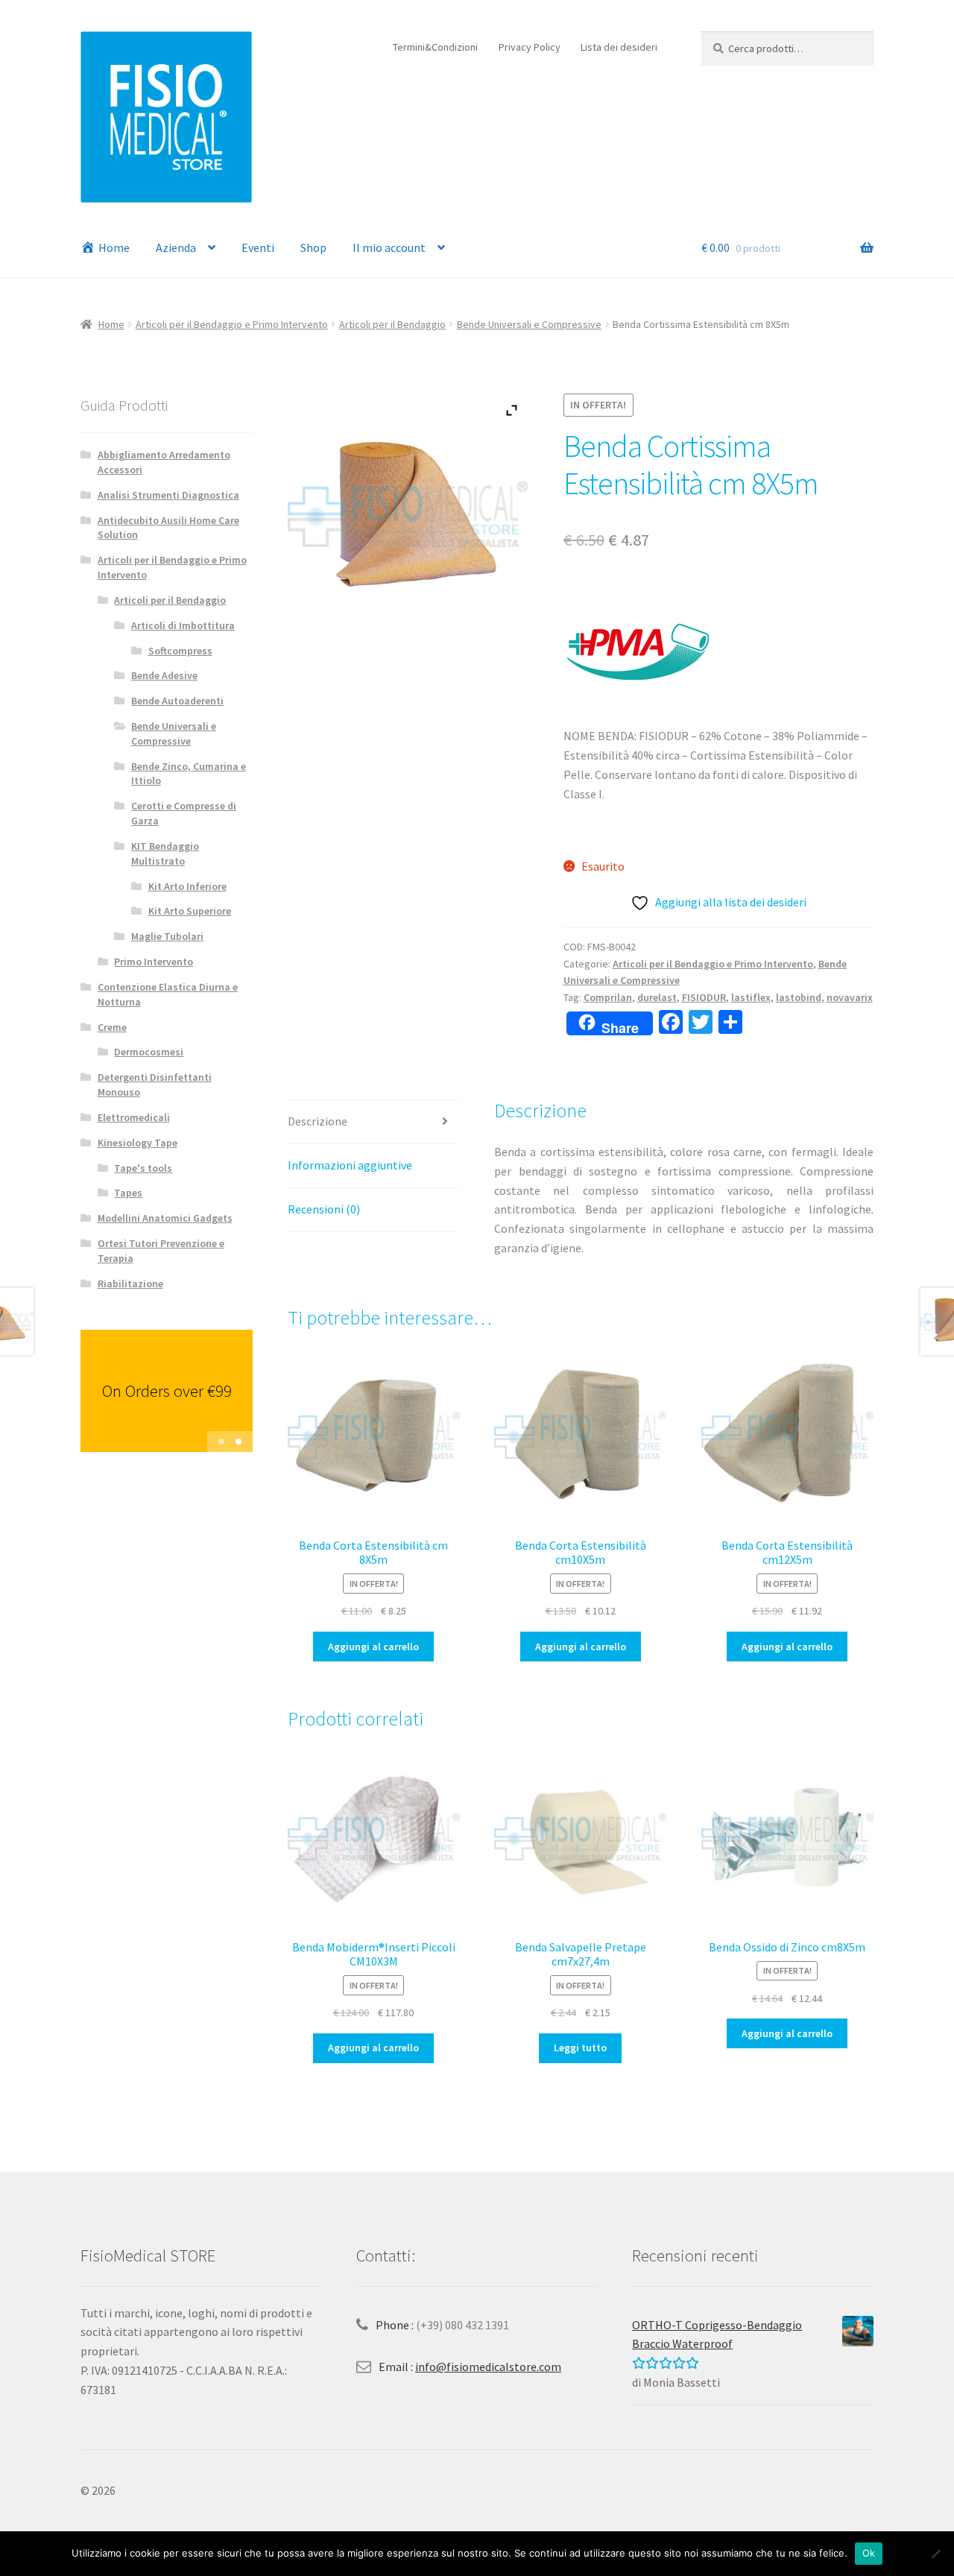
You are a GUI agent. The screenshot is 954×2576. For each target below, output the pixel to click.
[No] (935, 2554)
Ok (863, 2553)
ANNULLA (503, 1272)
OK (434, 1272)
